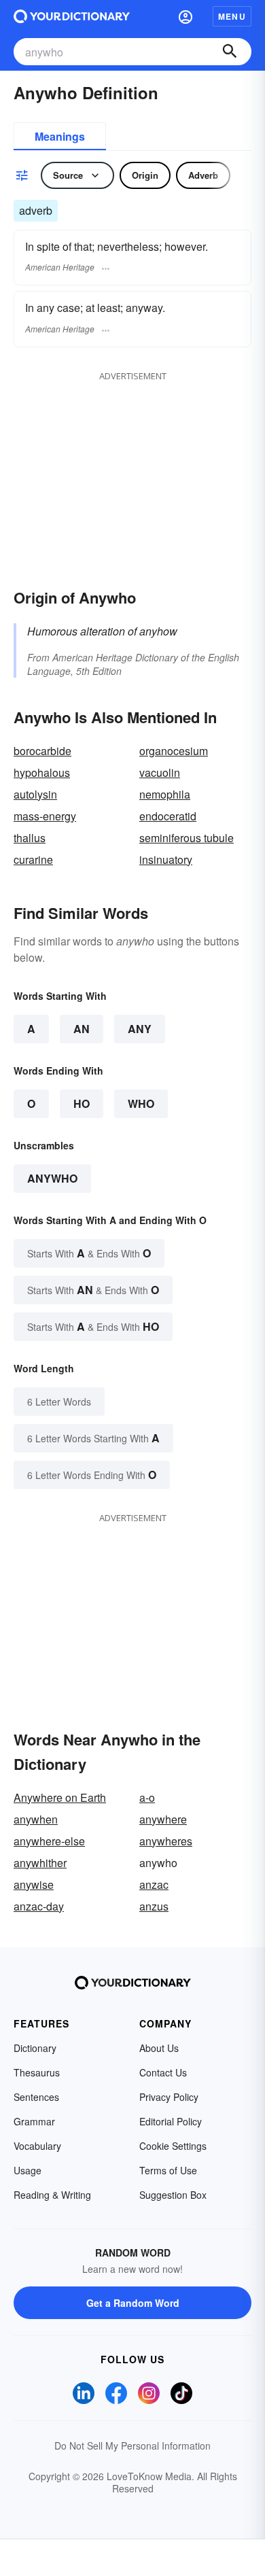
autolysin (35, 794)
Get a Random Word (133, 2303)
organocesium (174, 751)
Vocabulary (37, 2146)
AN (82, 1029)
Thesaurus (37, 2072)
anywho (52, 1178)
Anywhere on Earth (60, 1797)
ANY (140, 1029)
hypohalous (42, 772)
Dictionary (35, 2048)
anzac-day (39, 1906)
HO (82, 1103)
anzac (154, 1884)
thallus (30, 838)
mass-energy (45, 816)
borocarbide (42, 751)
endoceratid (168, 816)
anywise (34, 1884)
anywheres (166, 1841)
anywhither (40, 1863)
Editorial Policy (171, 2121)
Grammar (34, 2121)
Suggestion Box (173, 2195)
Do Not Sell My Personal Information (132, 2446)
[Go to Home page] (72, 16)
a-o (147, 1797)
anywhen (36, 1819)
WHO (141, 1103)
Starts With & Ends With (89, 1253)
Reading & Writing (52, 2195)
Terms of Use (168, 2170)
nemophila (165, 794)
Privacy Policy (169, 2097)
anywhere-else (49, 1841)
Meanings (60, 136)
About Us (159, 2048)
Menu (232, 16)
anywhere (163, 1819)
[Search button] (230, 52)
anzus (154, 1906)
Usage (28, 2170)
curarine (33, 859)
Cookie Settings (173, 2146)
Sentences (36, 2097)
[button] (185, 16)
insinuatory (166, 859)
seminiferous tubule (187, 838)
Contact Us (163, 2072)
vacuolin (160, 772)
